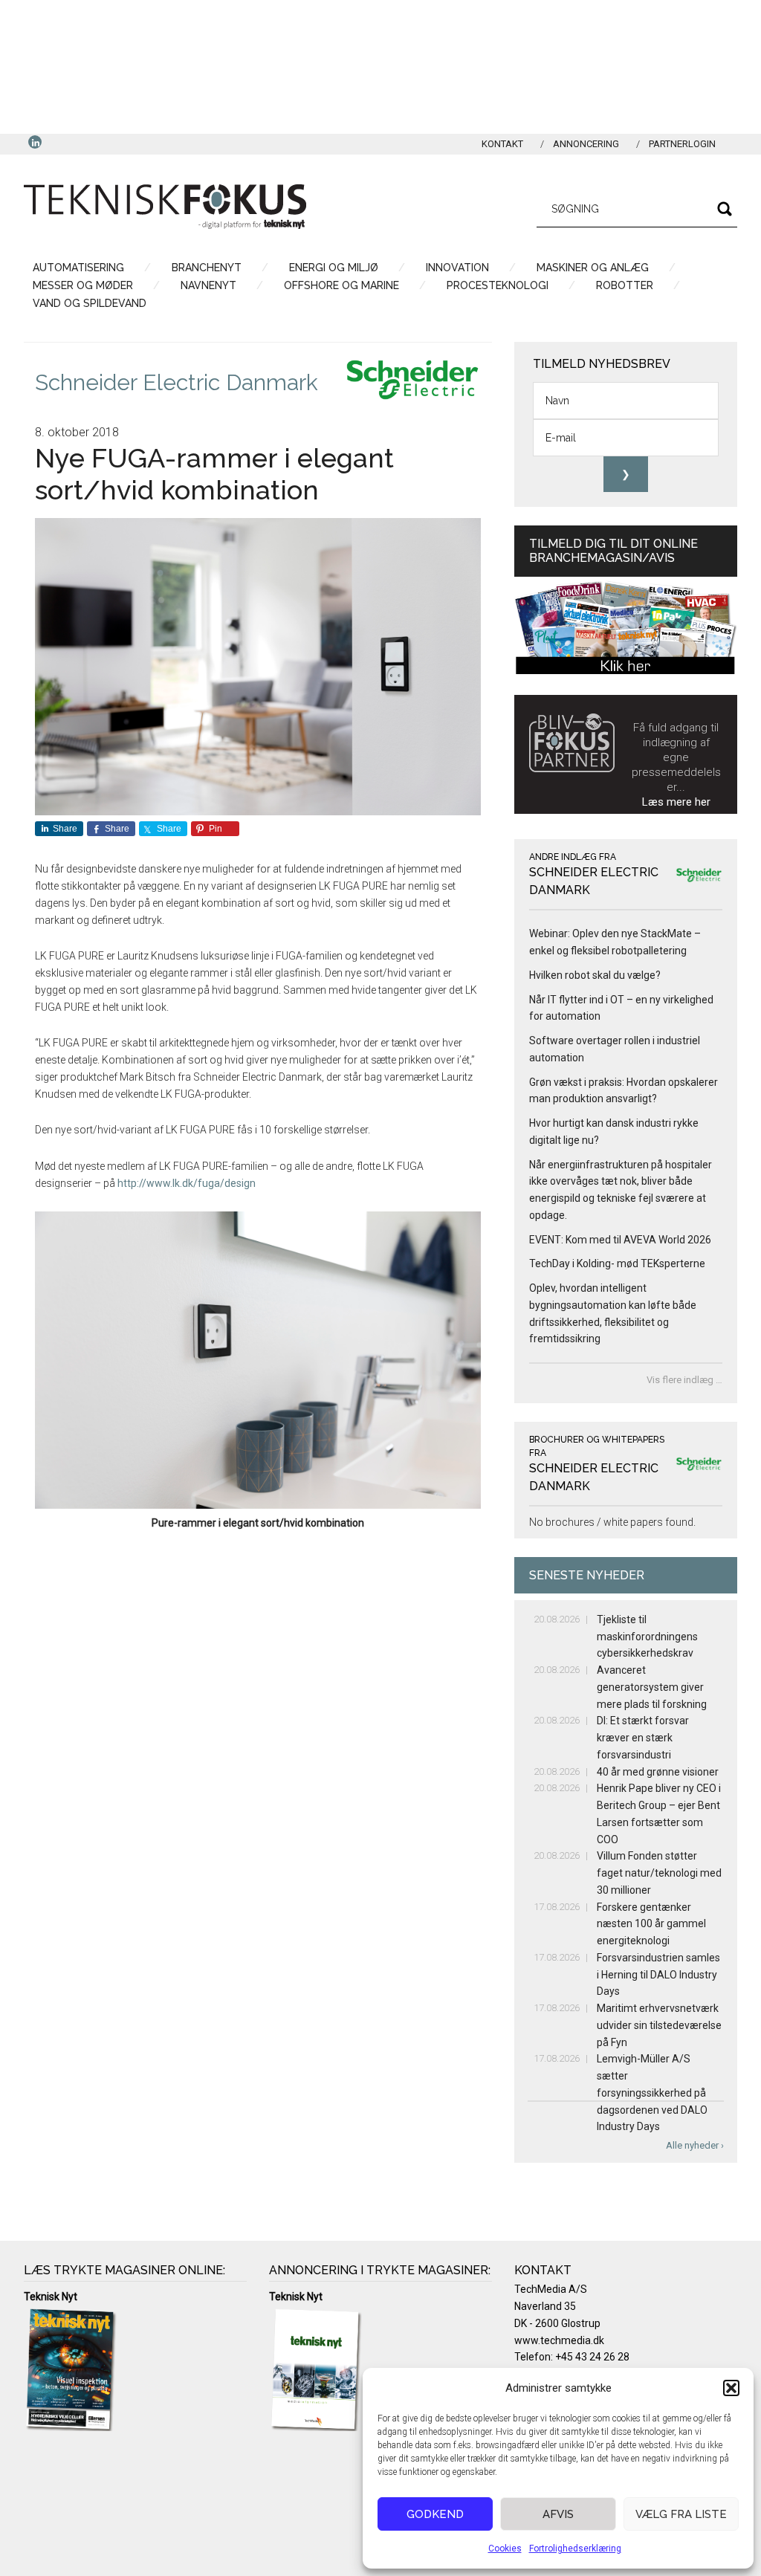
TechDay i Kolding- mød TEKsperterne (617, 1263)
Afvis (558, 2514)
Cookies (505, 2549)
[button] (731, 2388)
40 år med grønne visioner (658, 1772)
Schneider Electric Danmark (177, 382)
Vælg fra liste (681, 2514)
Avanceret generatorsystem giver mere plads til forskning (652, 1687)
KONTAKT (502, 144)
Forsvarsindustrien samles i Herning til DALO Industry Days (658, 1975)
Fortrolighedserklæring (575, 2549)
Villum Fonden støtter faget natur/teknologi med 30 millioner (659, 1873)
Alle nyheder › (695, 2145)
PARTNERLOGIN (682, 144)
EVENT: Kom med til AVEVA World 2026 (620, 1240)
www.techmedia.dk (559, 2340)
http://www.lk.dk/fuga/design (187, 1183)
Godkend (435, 2514)
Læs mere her (676, 802)
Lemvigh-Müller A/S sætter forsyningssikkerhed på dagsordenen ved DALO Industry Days (652, 2093)
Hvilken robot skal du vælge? (595, 975)
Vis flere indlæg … (684, 1380)
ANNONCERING (586, 144)
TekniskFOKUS (165, 207)
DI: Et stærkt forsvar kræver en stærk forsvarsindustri (643, 1738)
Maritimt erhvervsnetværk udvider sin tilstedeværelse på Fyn (659, 2025)
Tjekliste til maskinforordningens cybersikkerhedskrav (647, 1637)
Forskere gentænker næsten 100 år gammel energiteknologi (651, 1924)
